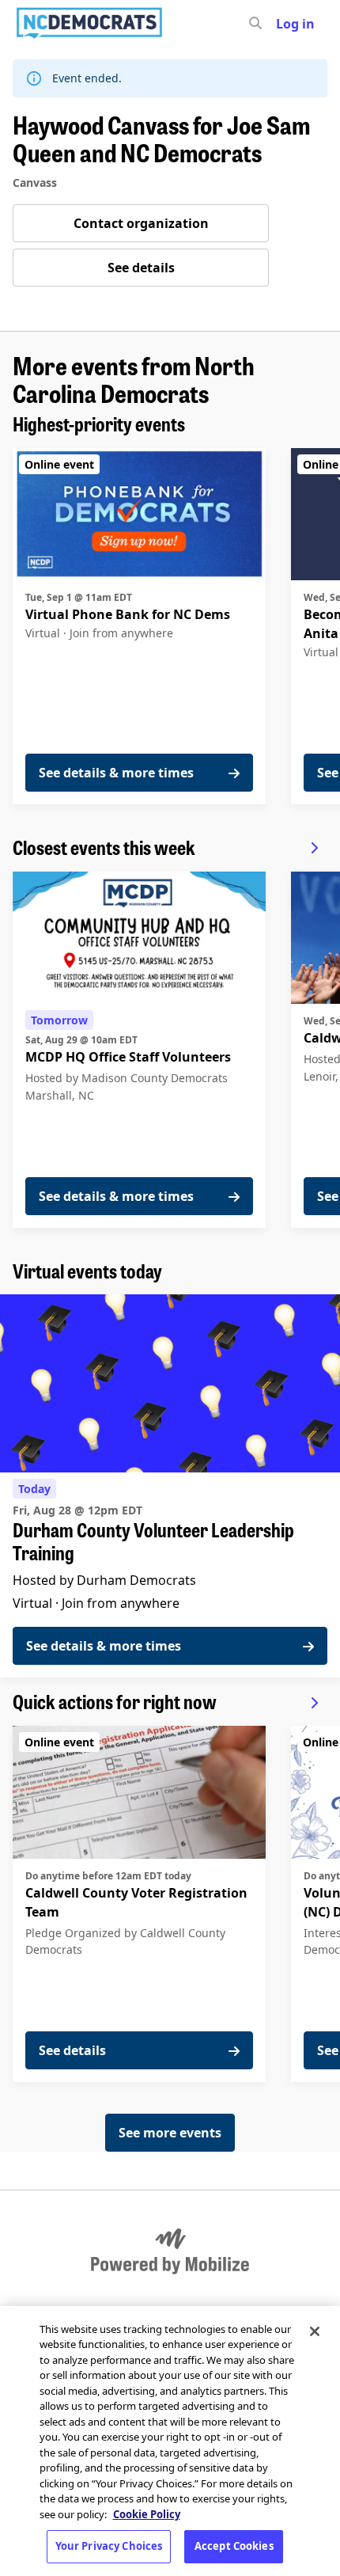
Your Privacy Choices (109, 2546)
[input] (284, 24)
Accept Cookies (234, 2546)
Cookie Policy (147, 2514)
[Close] (315, 2331)
